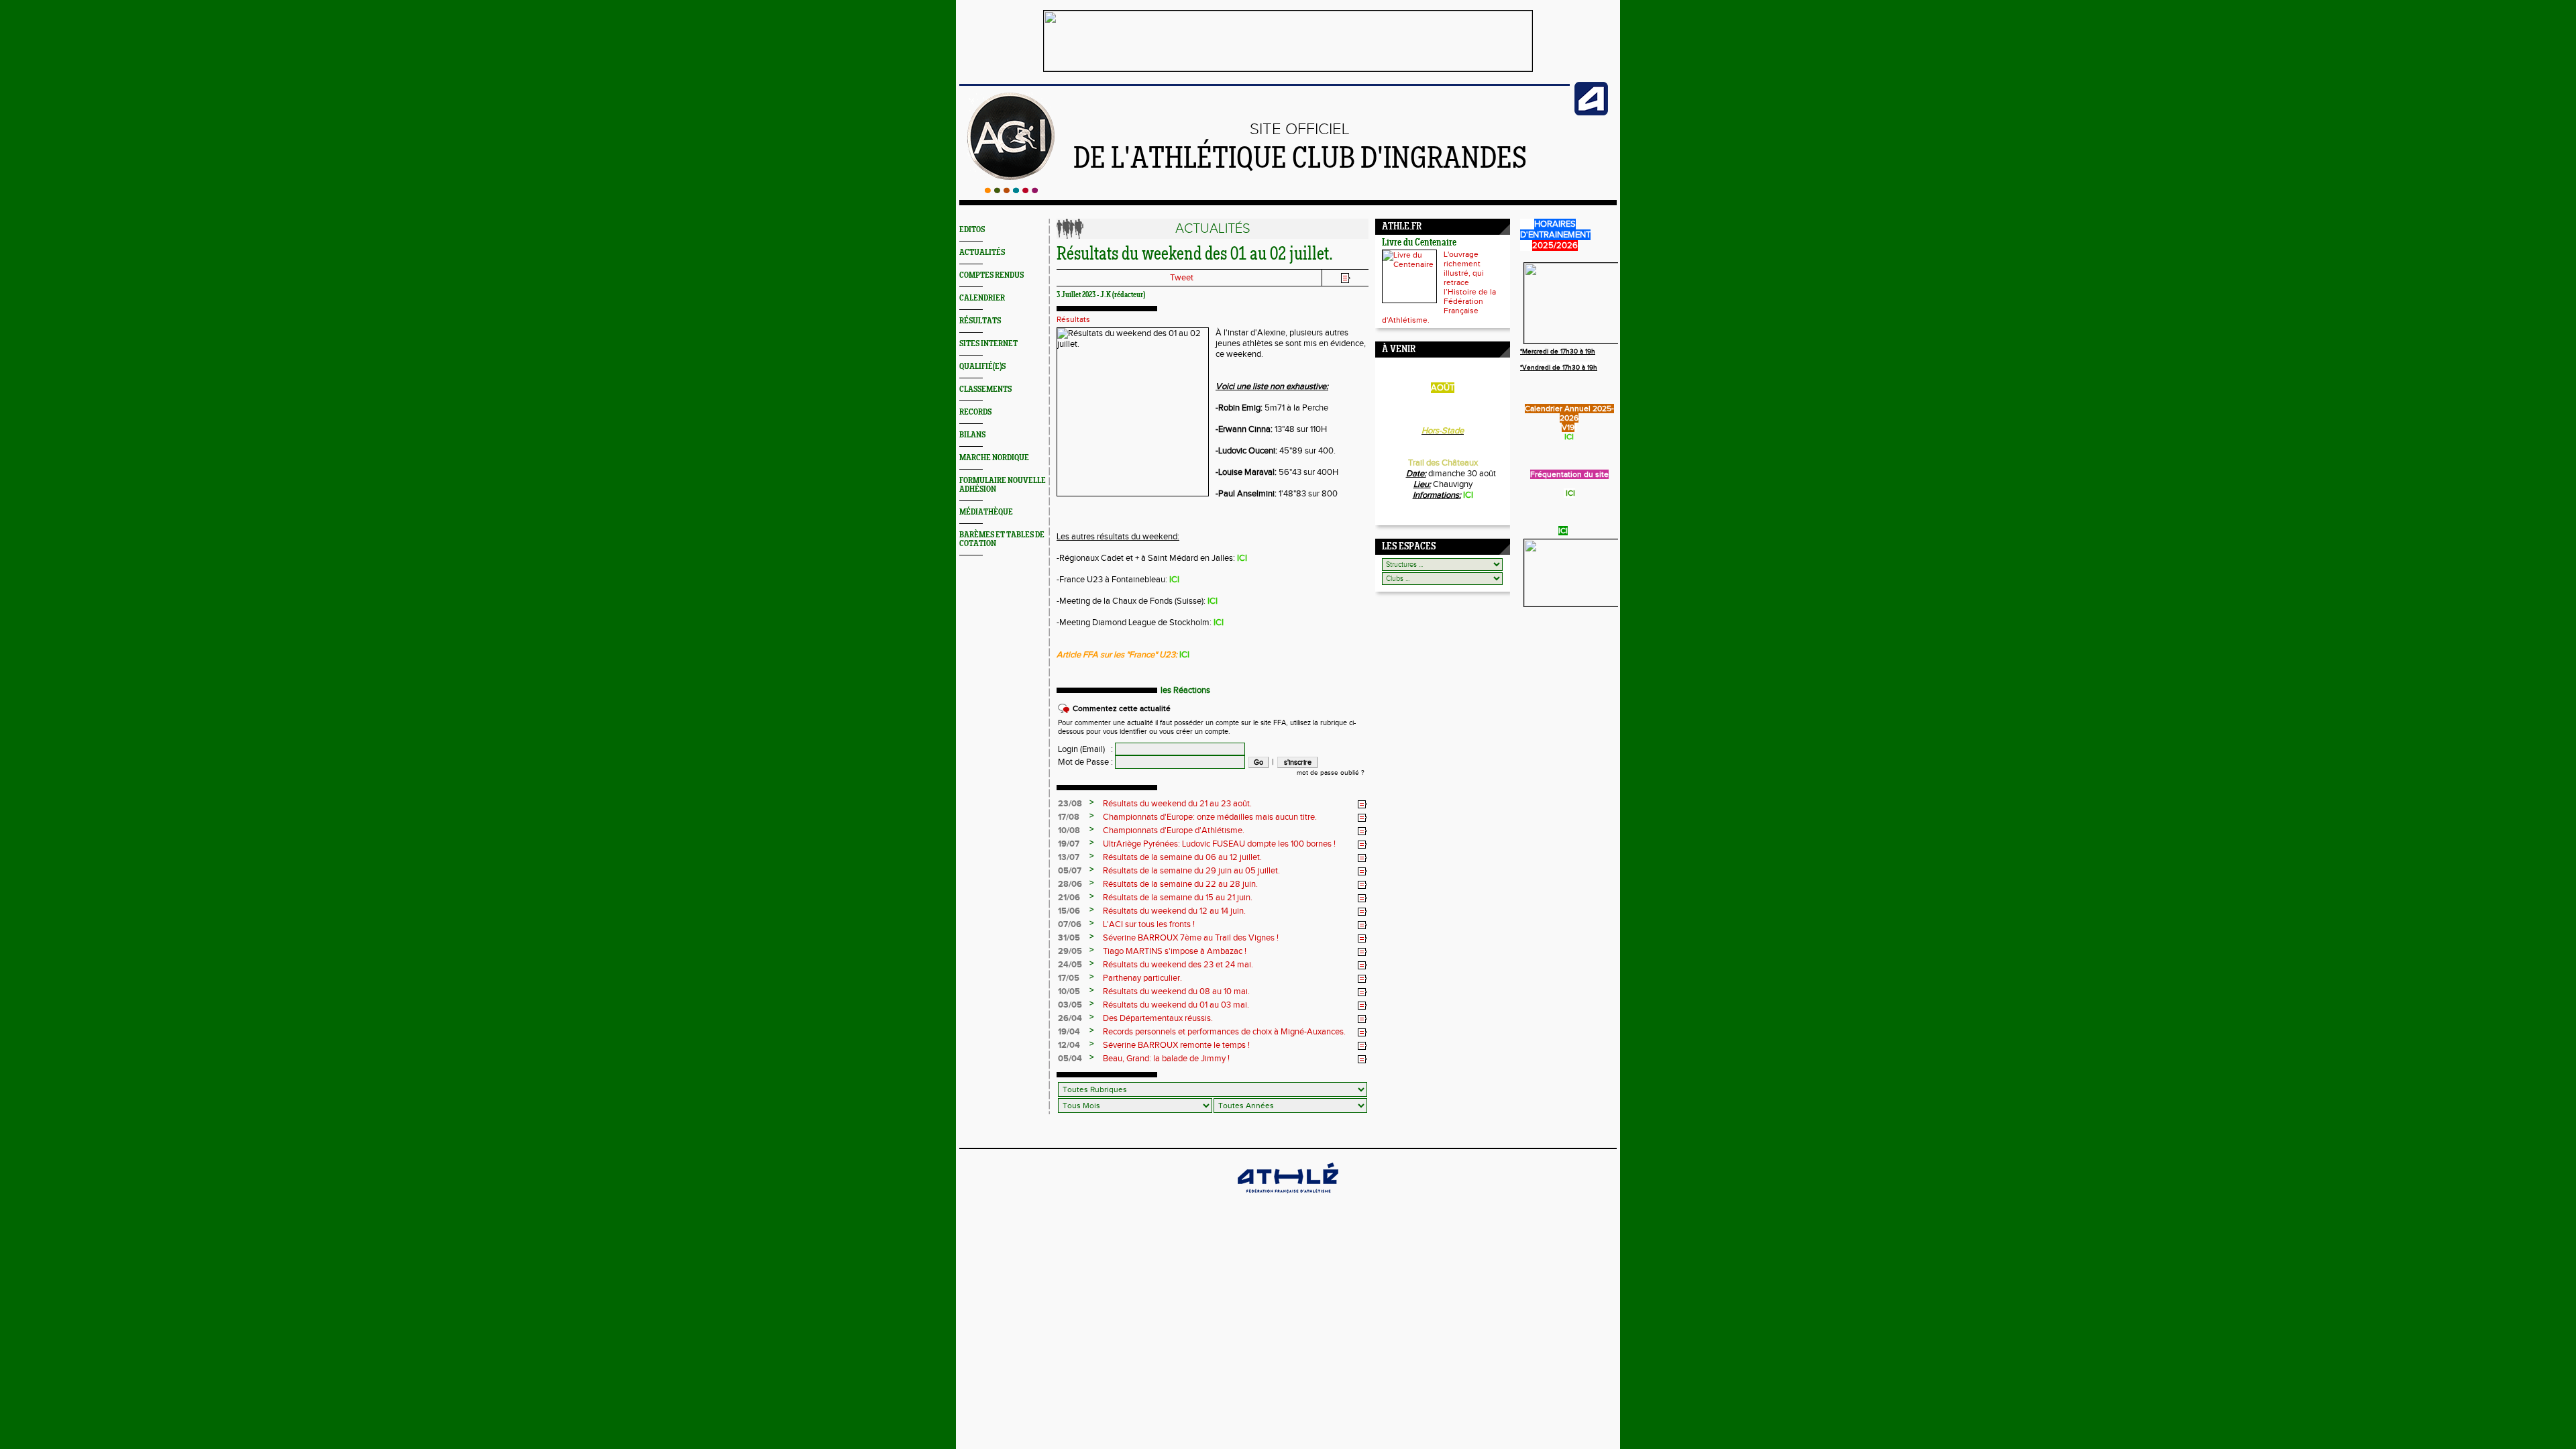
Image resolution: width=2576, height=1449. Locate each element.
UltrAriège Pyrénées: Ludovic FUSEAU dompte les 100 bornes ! (1219, 844)
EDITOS (972, 230)
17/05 (1069, 978)
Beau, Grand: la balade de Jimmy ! (1166, 1059)
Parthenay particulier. (1142, 978)
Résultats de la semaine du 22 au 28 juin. (1180, 884)
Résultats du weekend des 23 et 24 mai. (1178, 965)
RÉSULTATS (980, 321)
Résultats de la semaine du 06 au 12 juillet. (1182, 857)
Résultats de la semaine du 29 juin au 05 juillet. (1191, 871)
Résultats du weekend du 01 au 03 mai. (1176, 1005)
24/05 (1070, 965)
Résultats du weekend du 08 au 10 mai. (1176, 991)
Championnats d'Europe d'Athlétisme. (1174, 830)
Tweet (1182, 278)
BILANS (972, 435)
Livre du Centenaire (1419, 243)
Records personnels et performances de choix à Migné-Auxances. (1224, 1032)
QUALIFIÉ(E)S (982, 367)
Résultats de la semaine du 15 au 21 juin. (1178, 898)
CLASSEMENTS (985, 389)
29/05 (1070, 951)
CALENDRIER (982, 298)
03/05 (1070, 1005)
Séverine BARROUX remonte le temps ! (1176, 1045)
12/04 (1069, 1045)
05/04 (1070, 1059)
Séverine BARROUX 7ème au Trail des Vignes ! (1191, 938)
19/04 (1069, 1032)
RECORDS (975, 412)
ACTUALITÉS (982, 253)
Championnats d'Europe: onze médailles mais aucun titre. (1210, 817)
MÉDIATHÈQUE (986, 512)
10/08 (1069, 830)
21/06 (1069, 898)
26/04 (1070, 1018)
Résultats (1073, 319)
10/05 (1069, 991)
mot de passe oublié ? (1331, 773)
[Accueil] (1011, 191)
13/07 (1069, 857)
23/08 (1070, 804)
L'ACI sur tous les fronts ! (1149, 924)
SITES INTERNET (988, 344)
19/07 (1069, 844)
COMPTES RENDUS (991, 275)
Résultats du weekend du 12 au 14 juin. (1174, 911)
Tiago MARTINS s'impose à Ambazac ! (1175, 951)
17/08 (1069, 817)
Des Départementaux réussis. (1158, 1018)
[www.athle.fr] (1591, 113)
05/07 (1070, 871)
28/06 (1070, 884)
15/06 (1069, 911)
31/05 (1069, 938)
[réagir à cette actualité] (1362, 804)
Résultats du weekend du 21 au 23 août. (1177, 804)
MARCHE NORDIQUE (994, 458)
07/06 (1070, 924)
